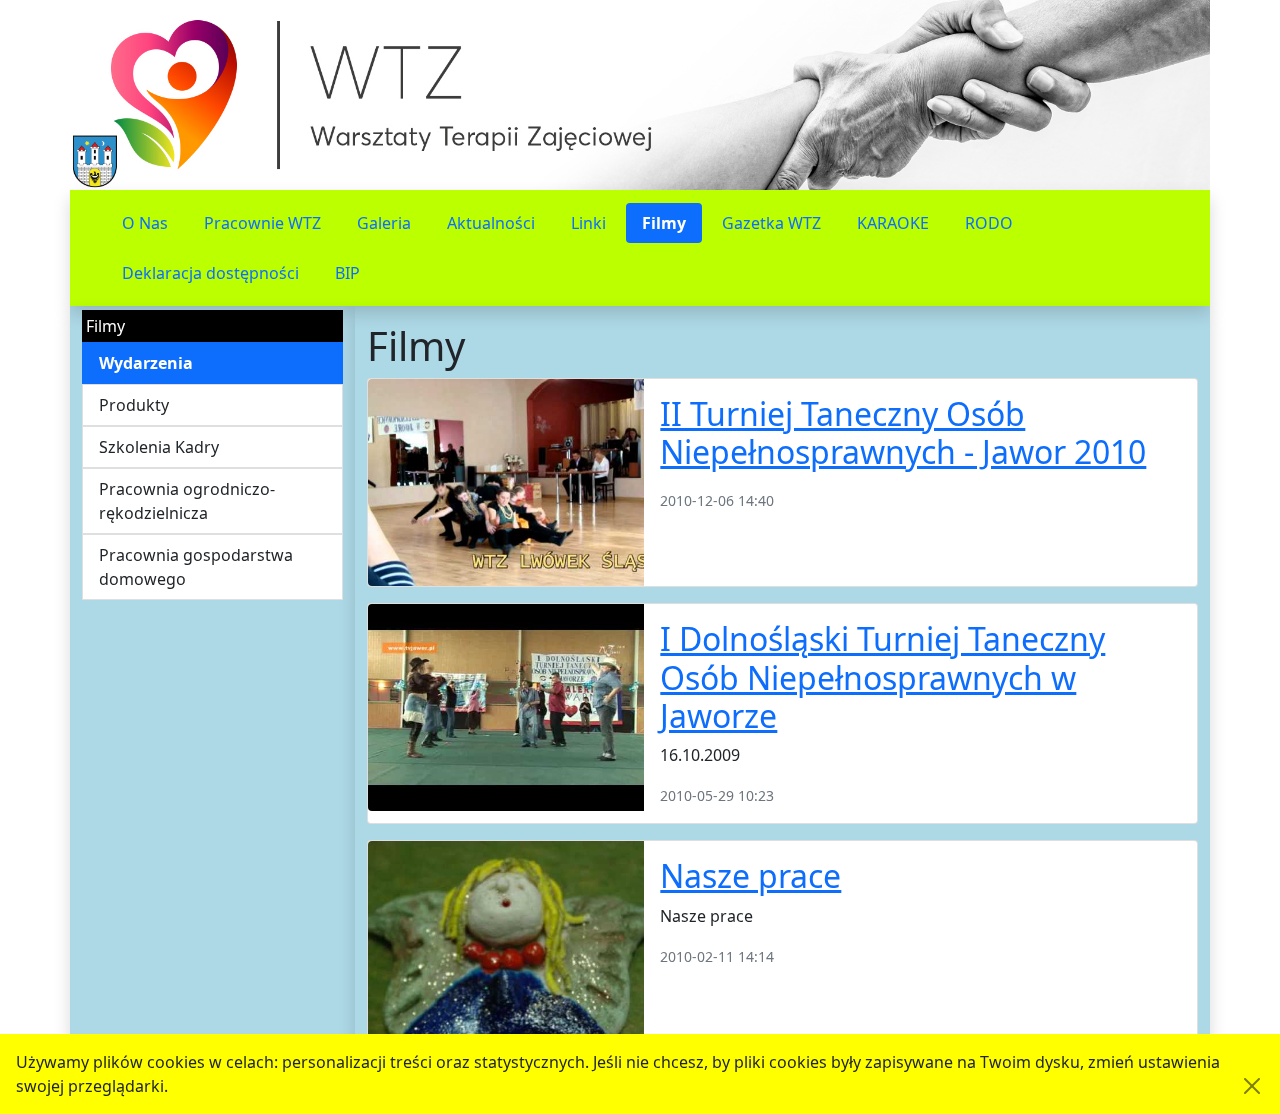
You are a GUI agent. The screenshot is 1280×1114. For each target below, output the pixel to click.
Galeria (384, 223)
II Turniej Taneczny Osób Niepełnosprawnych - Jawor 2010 (903, 432)
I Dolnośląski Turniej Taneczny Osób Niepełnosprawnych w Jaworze (882, 677)
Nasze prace (750, 875)
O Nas (145, 223)
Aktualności (491, 223)
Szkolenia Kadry (159, 447)
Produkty (134, 405)
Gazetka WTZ (771, 223)
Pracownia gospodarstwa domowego (196, 567)
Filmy (664, 223)
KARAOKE (893, 223)
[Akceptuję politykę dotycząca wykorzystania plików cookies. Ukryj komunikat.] (1252, 1086)
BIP (347, 273)
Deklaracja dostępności (210, 273)
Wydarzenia (146, 363)
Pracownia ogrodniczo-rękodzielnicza (187, 501)
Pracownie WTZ (262, 223)
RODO (989, 223)
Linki (588, 223)
